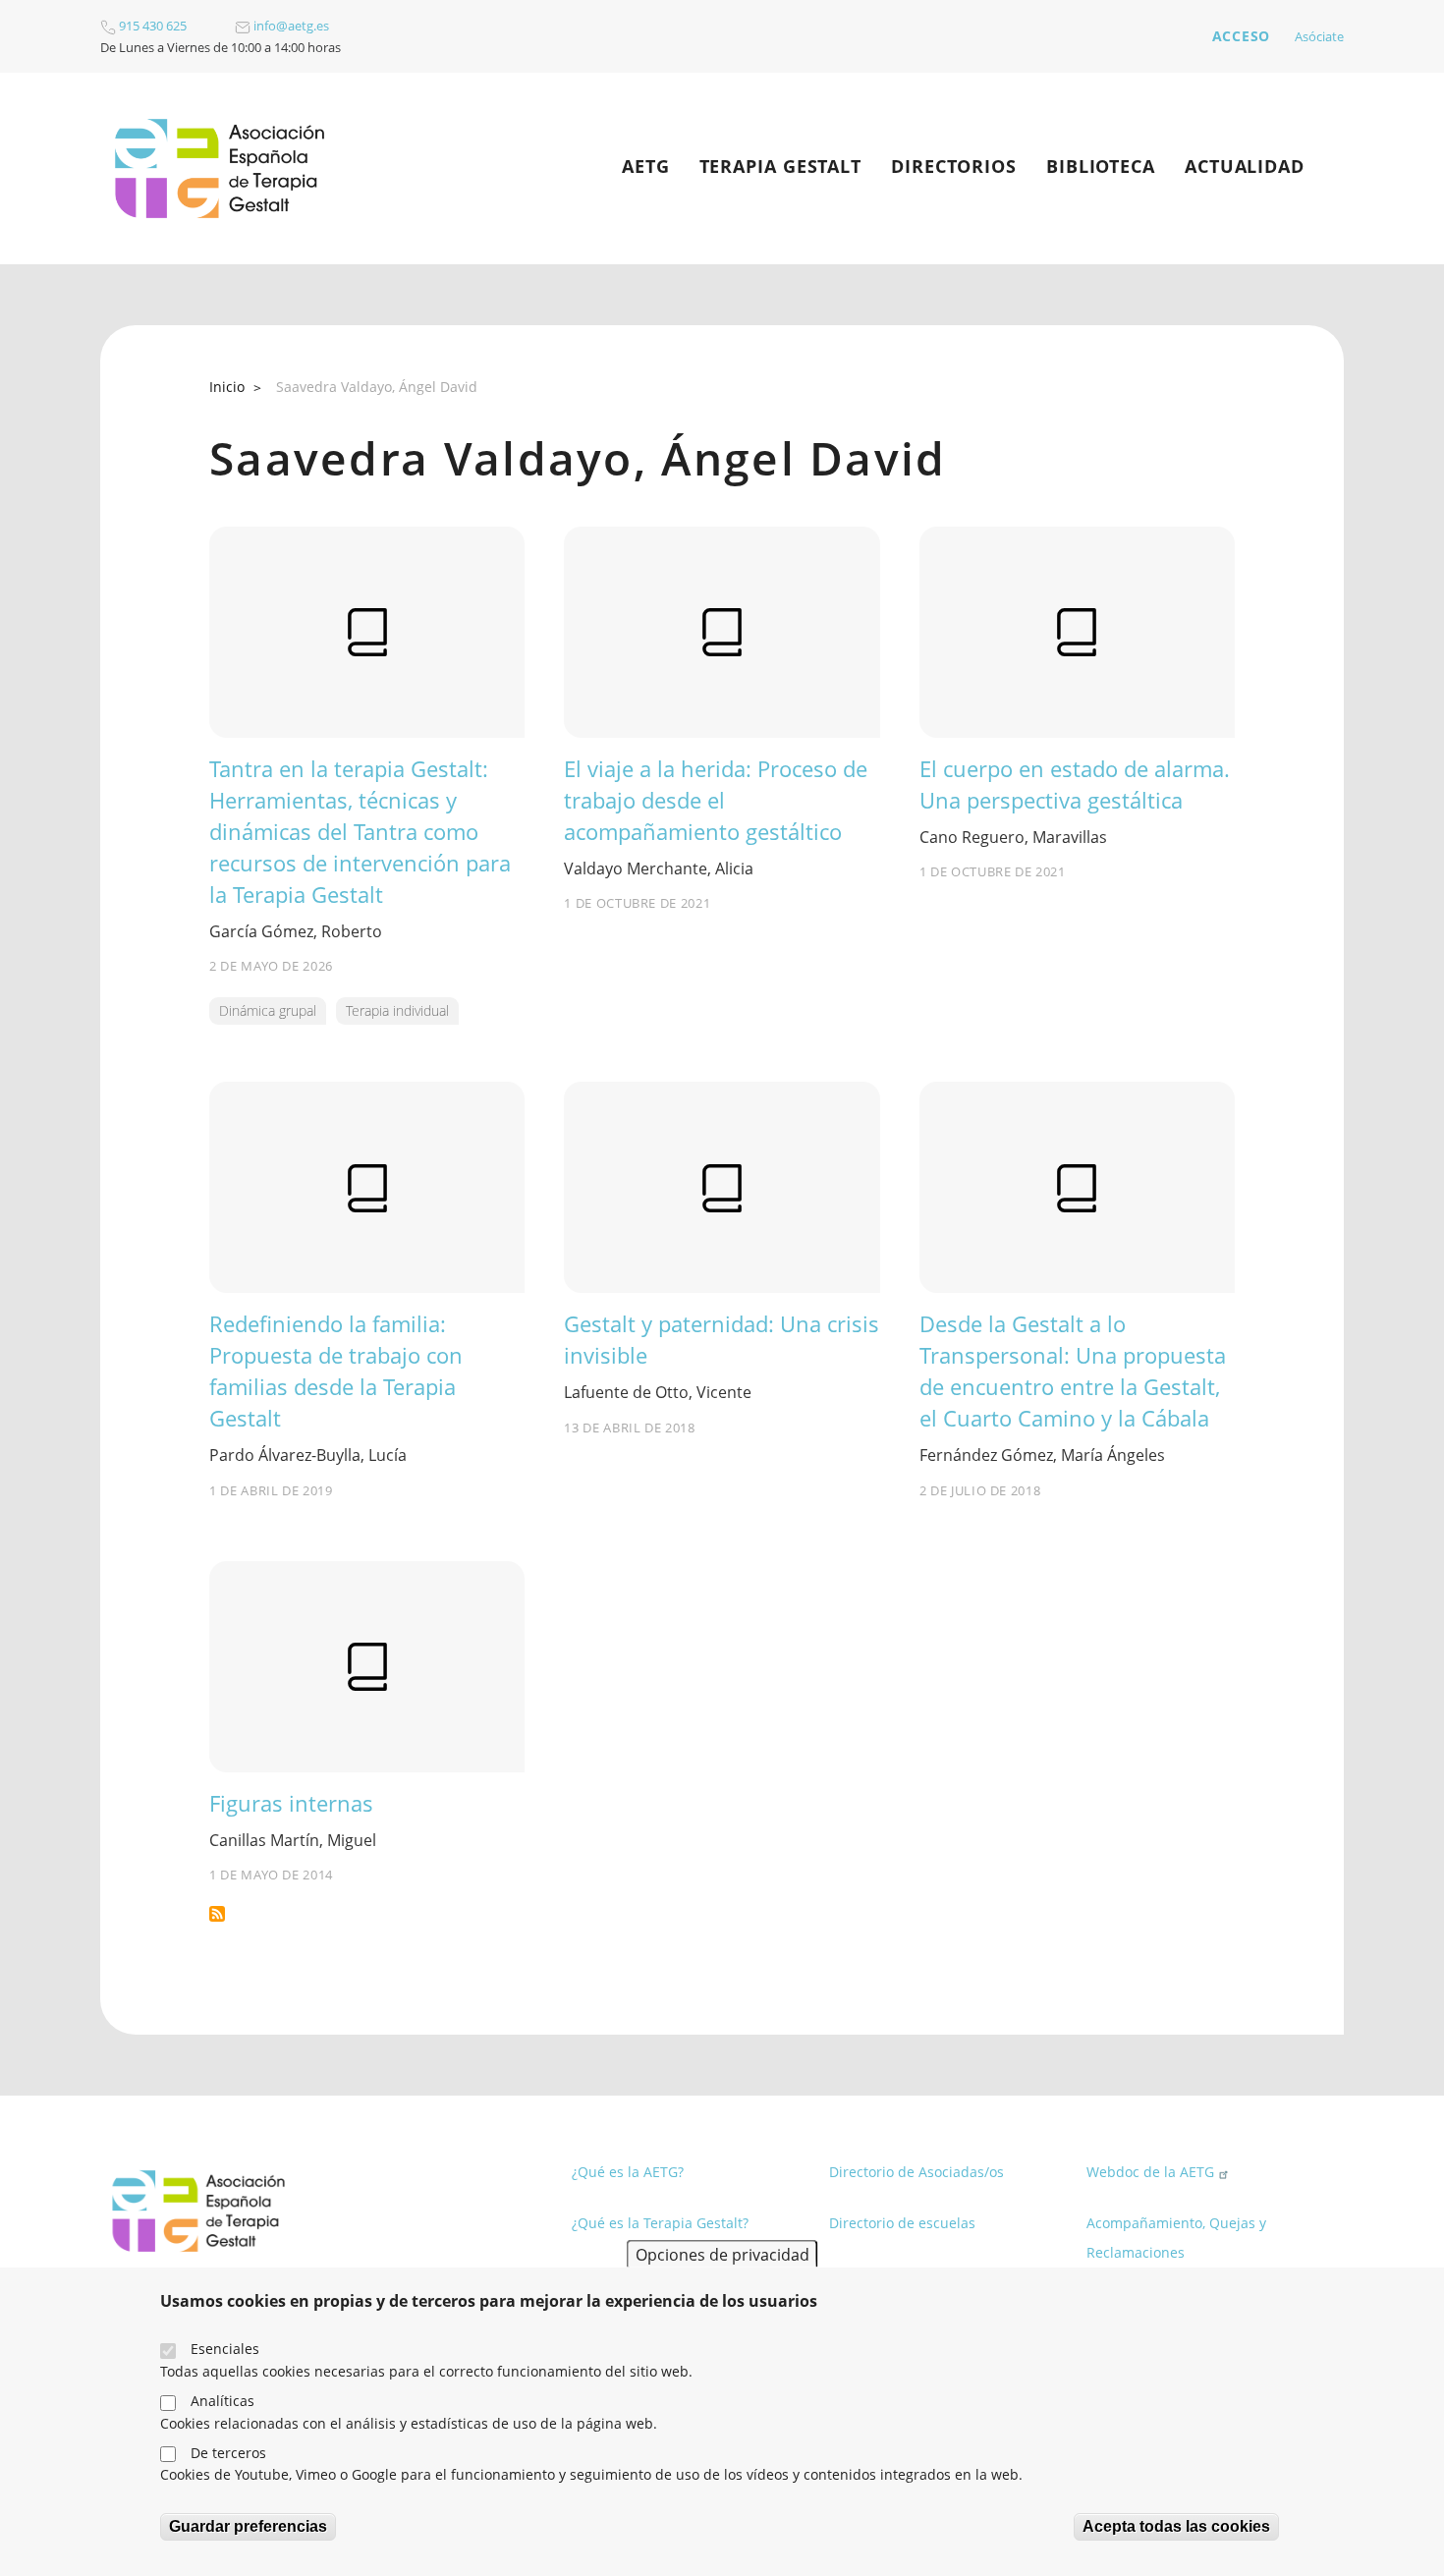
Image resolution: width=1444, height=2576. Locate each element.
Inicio (227, 387)
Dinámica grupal (268, 1010)
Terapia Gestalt (781, 166)
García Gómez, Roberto (296, 931)
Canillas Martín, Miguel (293, 1840)
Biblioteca (1101, 166)
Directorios (954, 166)
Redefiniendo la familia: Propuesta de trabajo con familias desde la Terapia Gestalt (336, 1371)
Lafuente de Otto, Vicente (658, 1392)
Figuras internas (291, 1803)
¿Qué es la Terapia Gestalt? (660, 2223)
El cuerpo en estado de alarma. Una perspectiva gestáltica (1075, 784)
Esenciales (225, 2349)
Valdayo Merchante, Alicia (659, 868)
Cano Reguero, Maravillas (1013, 837)
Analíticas (222, 2401)
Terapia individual (397, 1010)
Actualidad (1245, 166)
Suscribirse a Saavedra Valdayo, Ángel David (217, 1914)
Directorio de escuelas (902, 2223)
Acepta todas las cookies (1176, 2526)
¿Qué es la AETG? (628, 2172)
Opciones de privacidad (722, 2254)
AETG (646, 166)
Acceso (1241, 36)
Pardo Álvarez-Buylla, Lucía (308, 1455)
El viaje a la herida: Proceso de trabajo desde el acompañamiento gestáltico (716, 800)
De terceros (228, 2453)
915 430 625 (151, 26)
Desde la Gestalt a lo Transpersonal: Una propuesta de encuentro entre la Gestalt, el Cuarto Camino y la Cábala (1073, 1371)
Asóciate (1319, 36)
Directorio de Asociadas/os (916, 2172)
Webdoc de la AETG (1150, 2172)
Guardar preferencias (248, 2526)
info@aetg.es (290, 26)
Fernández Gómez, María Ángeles (1042, 1455)
